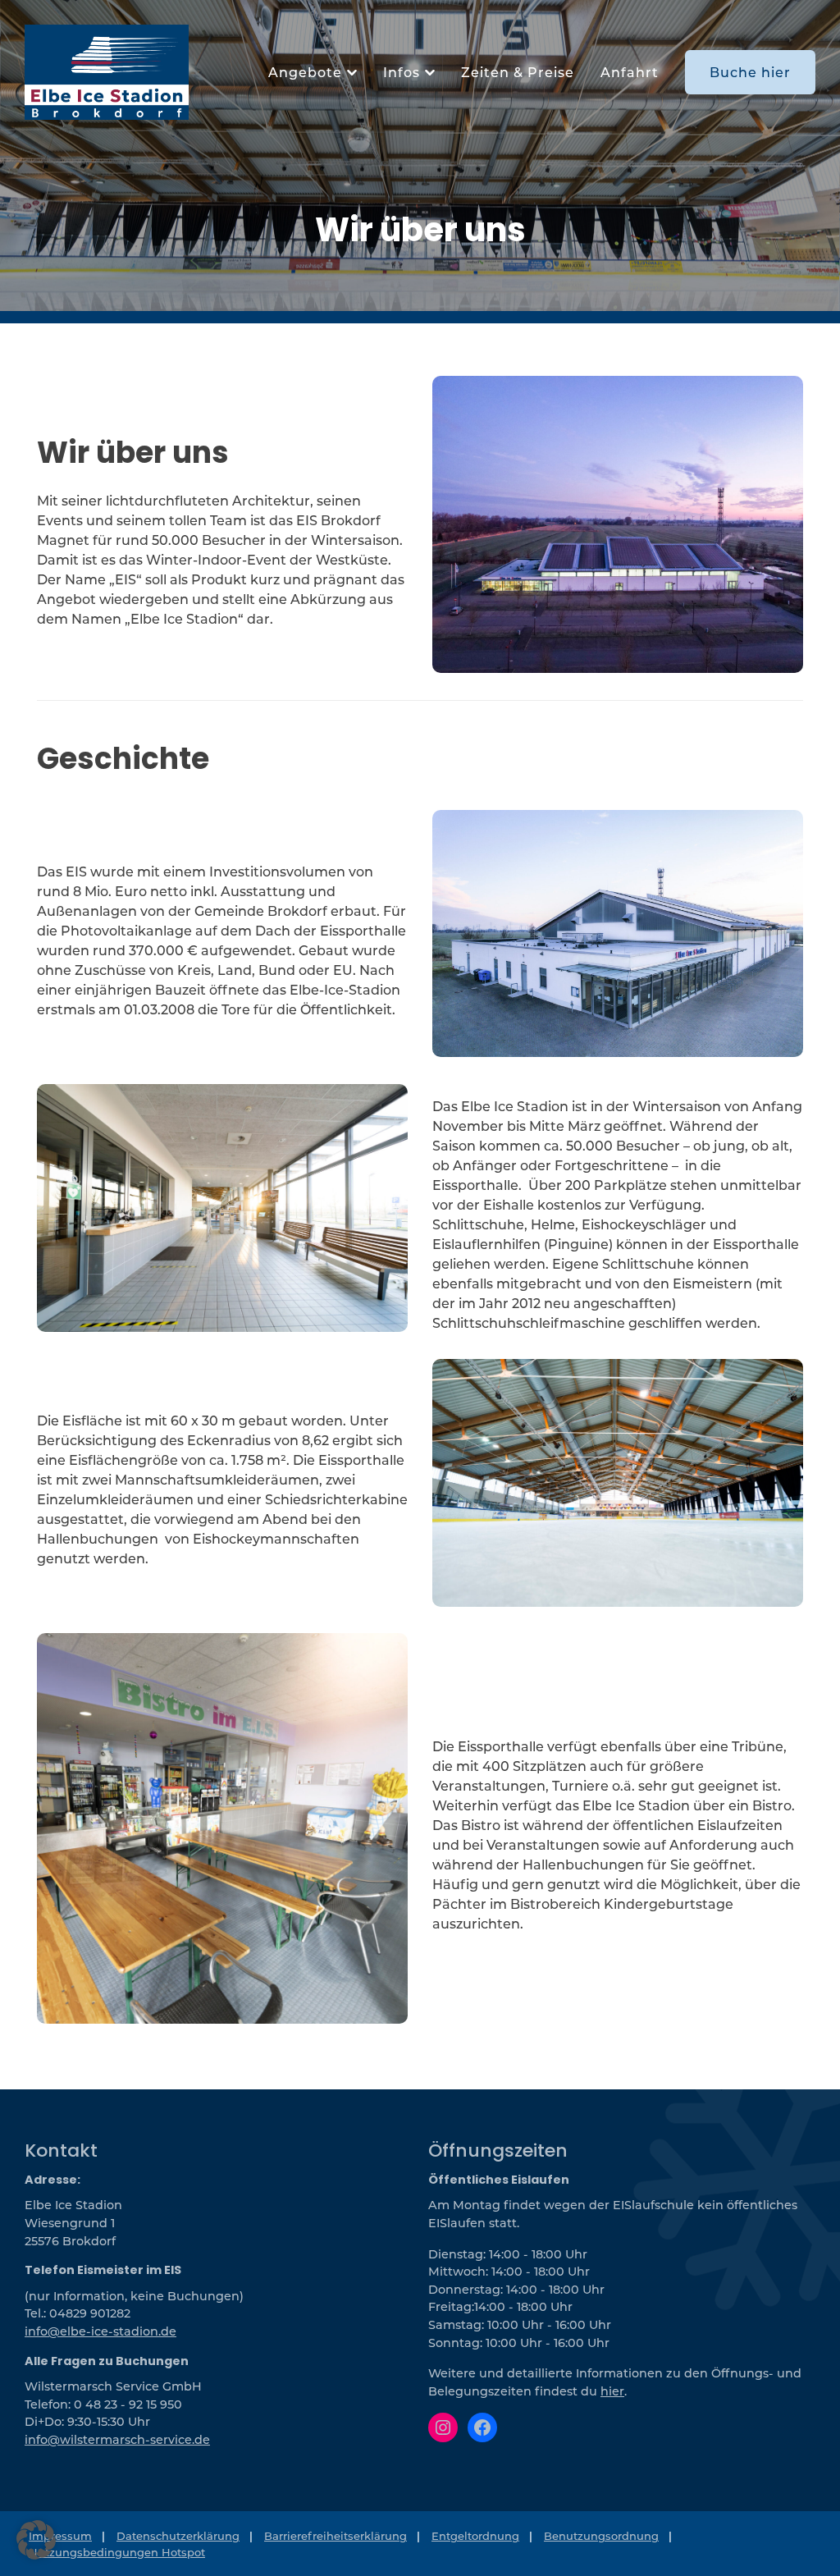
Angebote (305, 72)
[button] (36, 2540)
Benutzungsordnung (601, 2535)
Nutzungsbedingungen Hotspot (117, 2551)
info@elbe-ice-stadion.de (100, 2331)
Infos (402, 72)
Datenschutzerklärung (178, 2535)
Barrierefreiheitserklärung (336, 2535)
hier (612, 2391)
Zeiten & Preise (518, 72)
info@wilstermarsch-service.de (117, 2439)
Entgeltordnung (475, 2535)
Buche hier (750, 72)
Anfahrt (630, 72)
